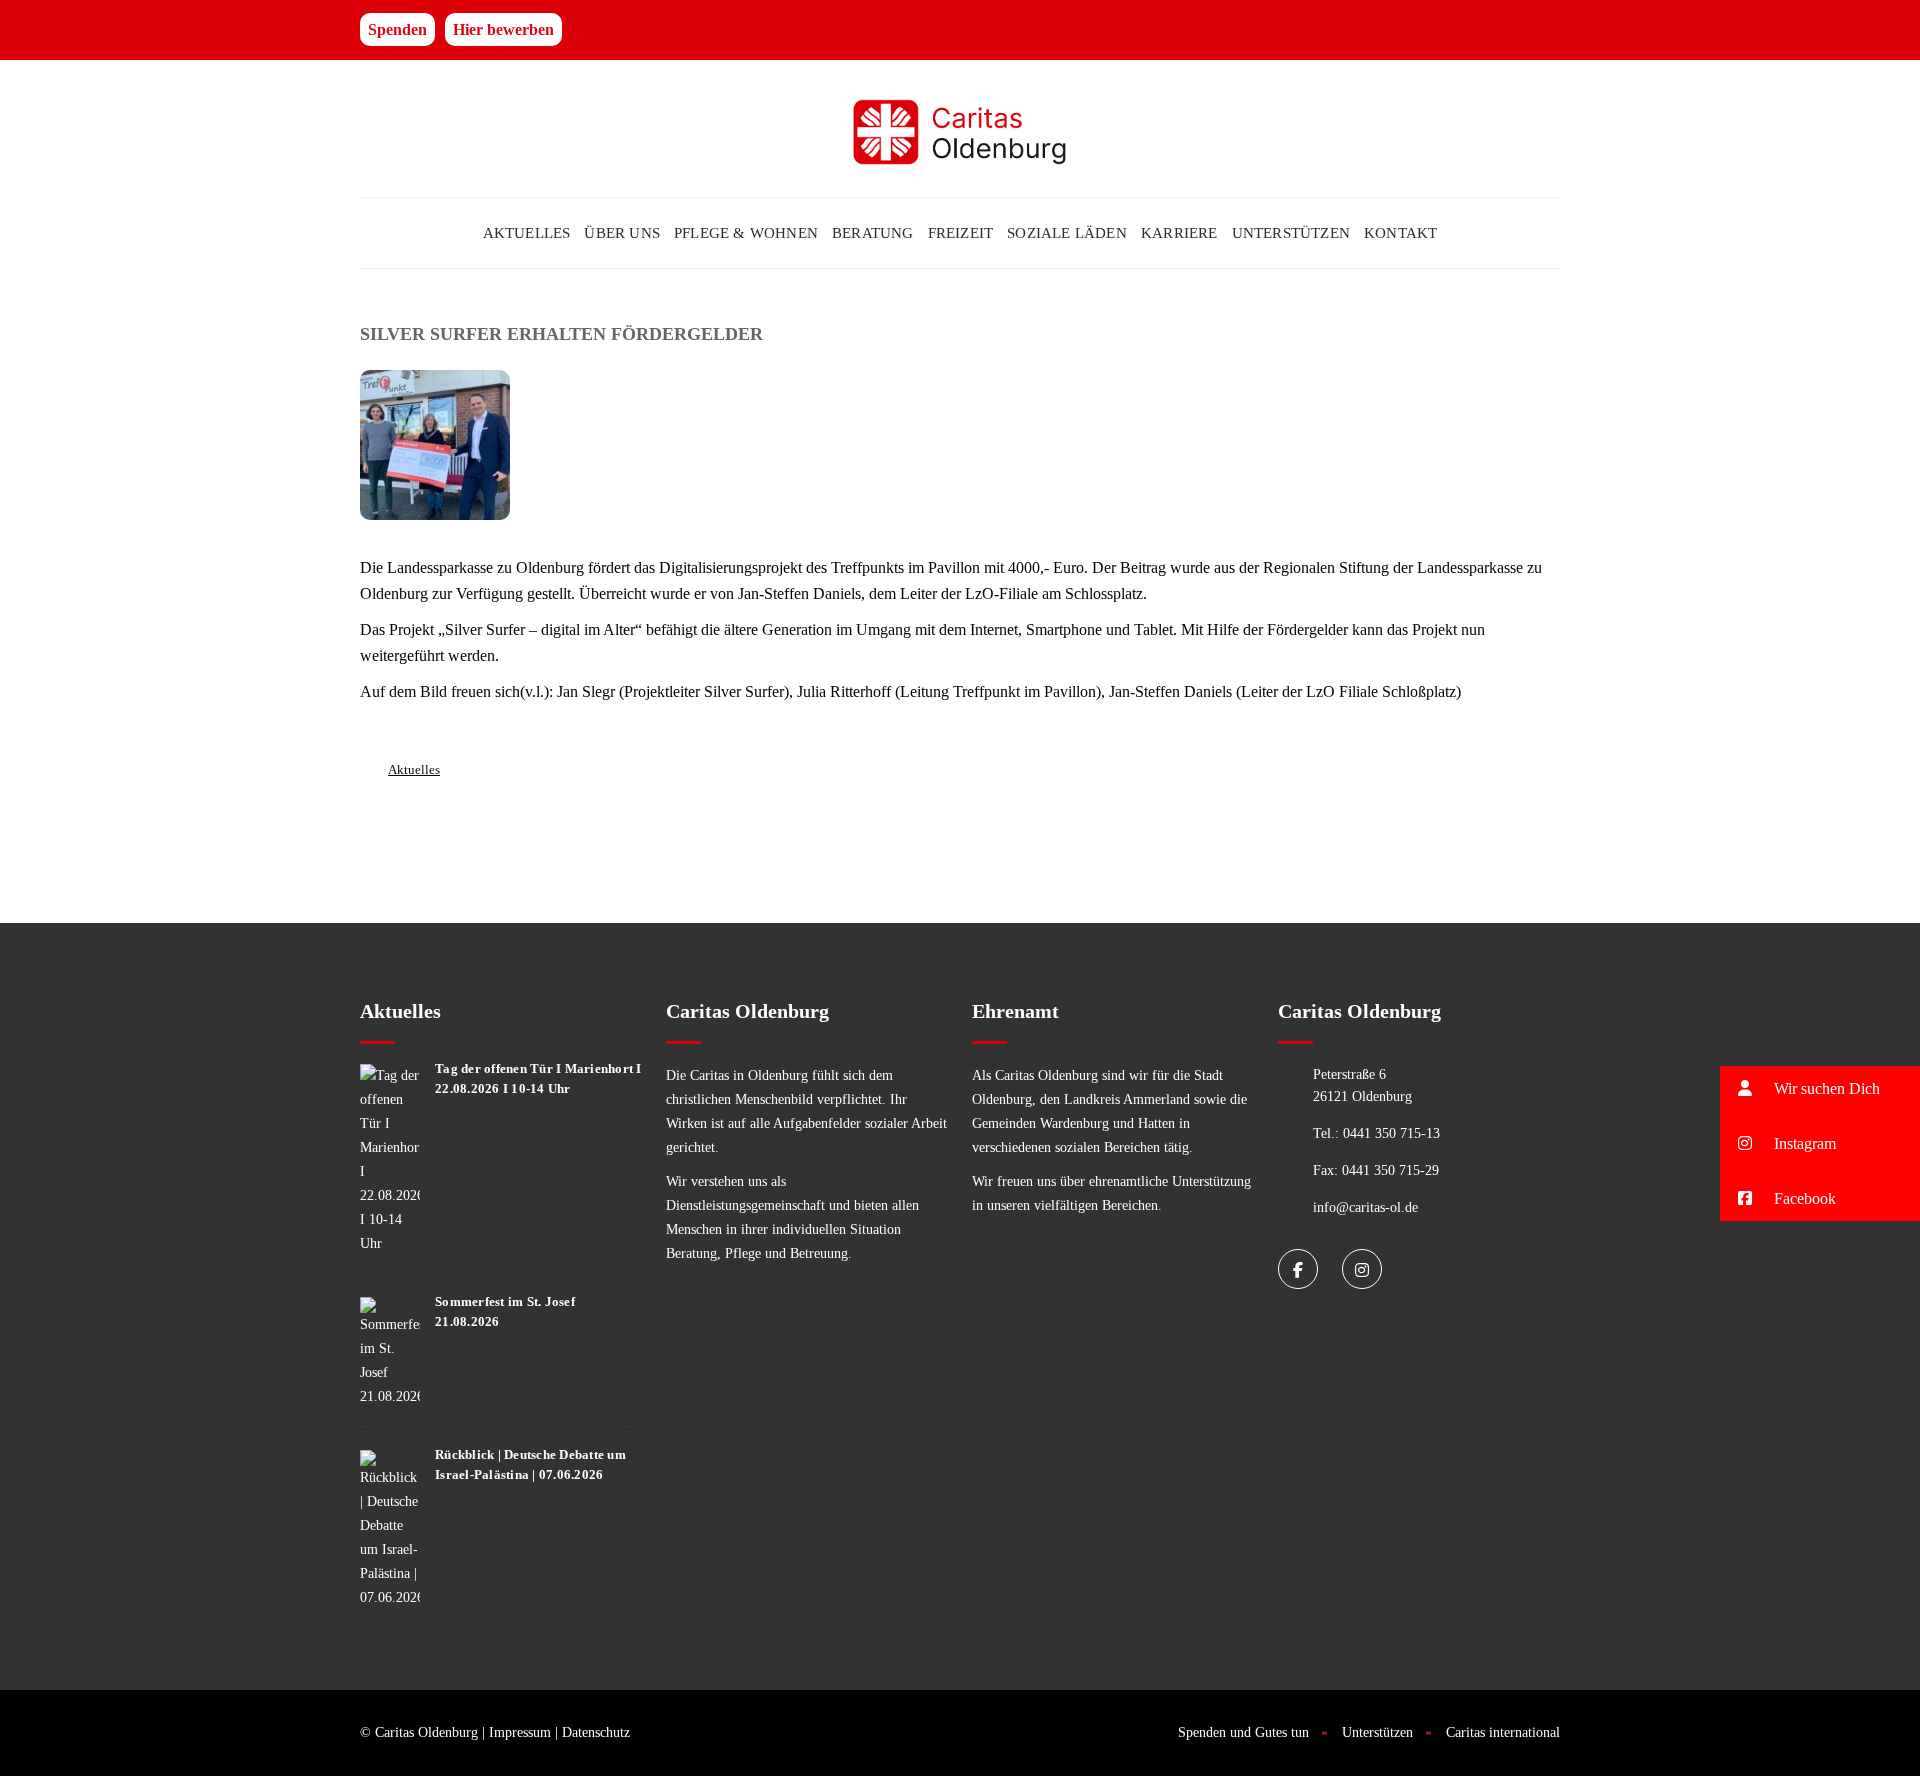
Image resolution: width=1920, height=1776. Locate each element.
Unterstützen (1291, 233)
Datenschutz (596, 1732)
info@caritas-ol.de (1365, 1207)
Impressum (520, 1732)
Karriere (1179, 233)
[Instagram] (1362, 1269)
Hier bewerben (503, 29)
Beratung (873, 233)
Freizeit (961, 233)
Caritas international (1503, 1732)
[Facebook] (1298, 1269)
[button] (1820, 1088)
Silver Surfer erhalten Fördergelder (561, 334)
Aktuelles (527, 233)
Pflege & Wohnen (746, 233)
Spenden (397, 29)
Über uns (622, 233)
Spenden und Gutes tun (1243, 1732)
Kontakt (1400, 233)
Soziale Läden (1067, 233)
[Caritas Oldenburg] (960, 128)
